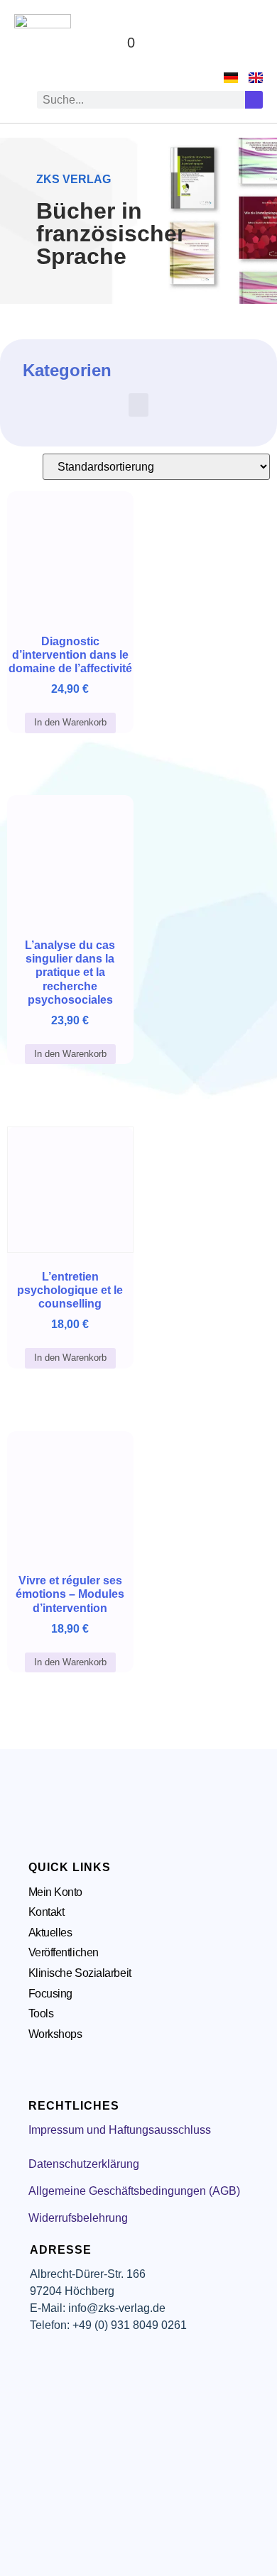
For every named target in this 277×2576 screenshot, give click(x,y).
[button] (249, 43)
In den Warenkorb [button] (70, 722)
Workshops (55, 2034)
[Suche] (254, 100)
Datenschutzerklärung (84, 2164)
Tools (41, 2013)
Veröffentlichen (64, 1952)
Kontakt (47, 1912)
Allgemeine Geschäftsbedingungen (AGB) (134, 2191)
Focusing (50, 1994)
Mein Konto (56, 1892)
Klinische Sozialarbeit (80, 1973)
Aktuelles (50, 1933)
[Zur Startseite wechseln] (43, 43)
